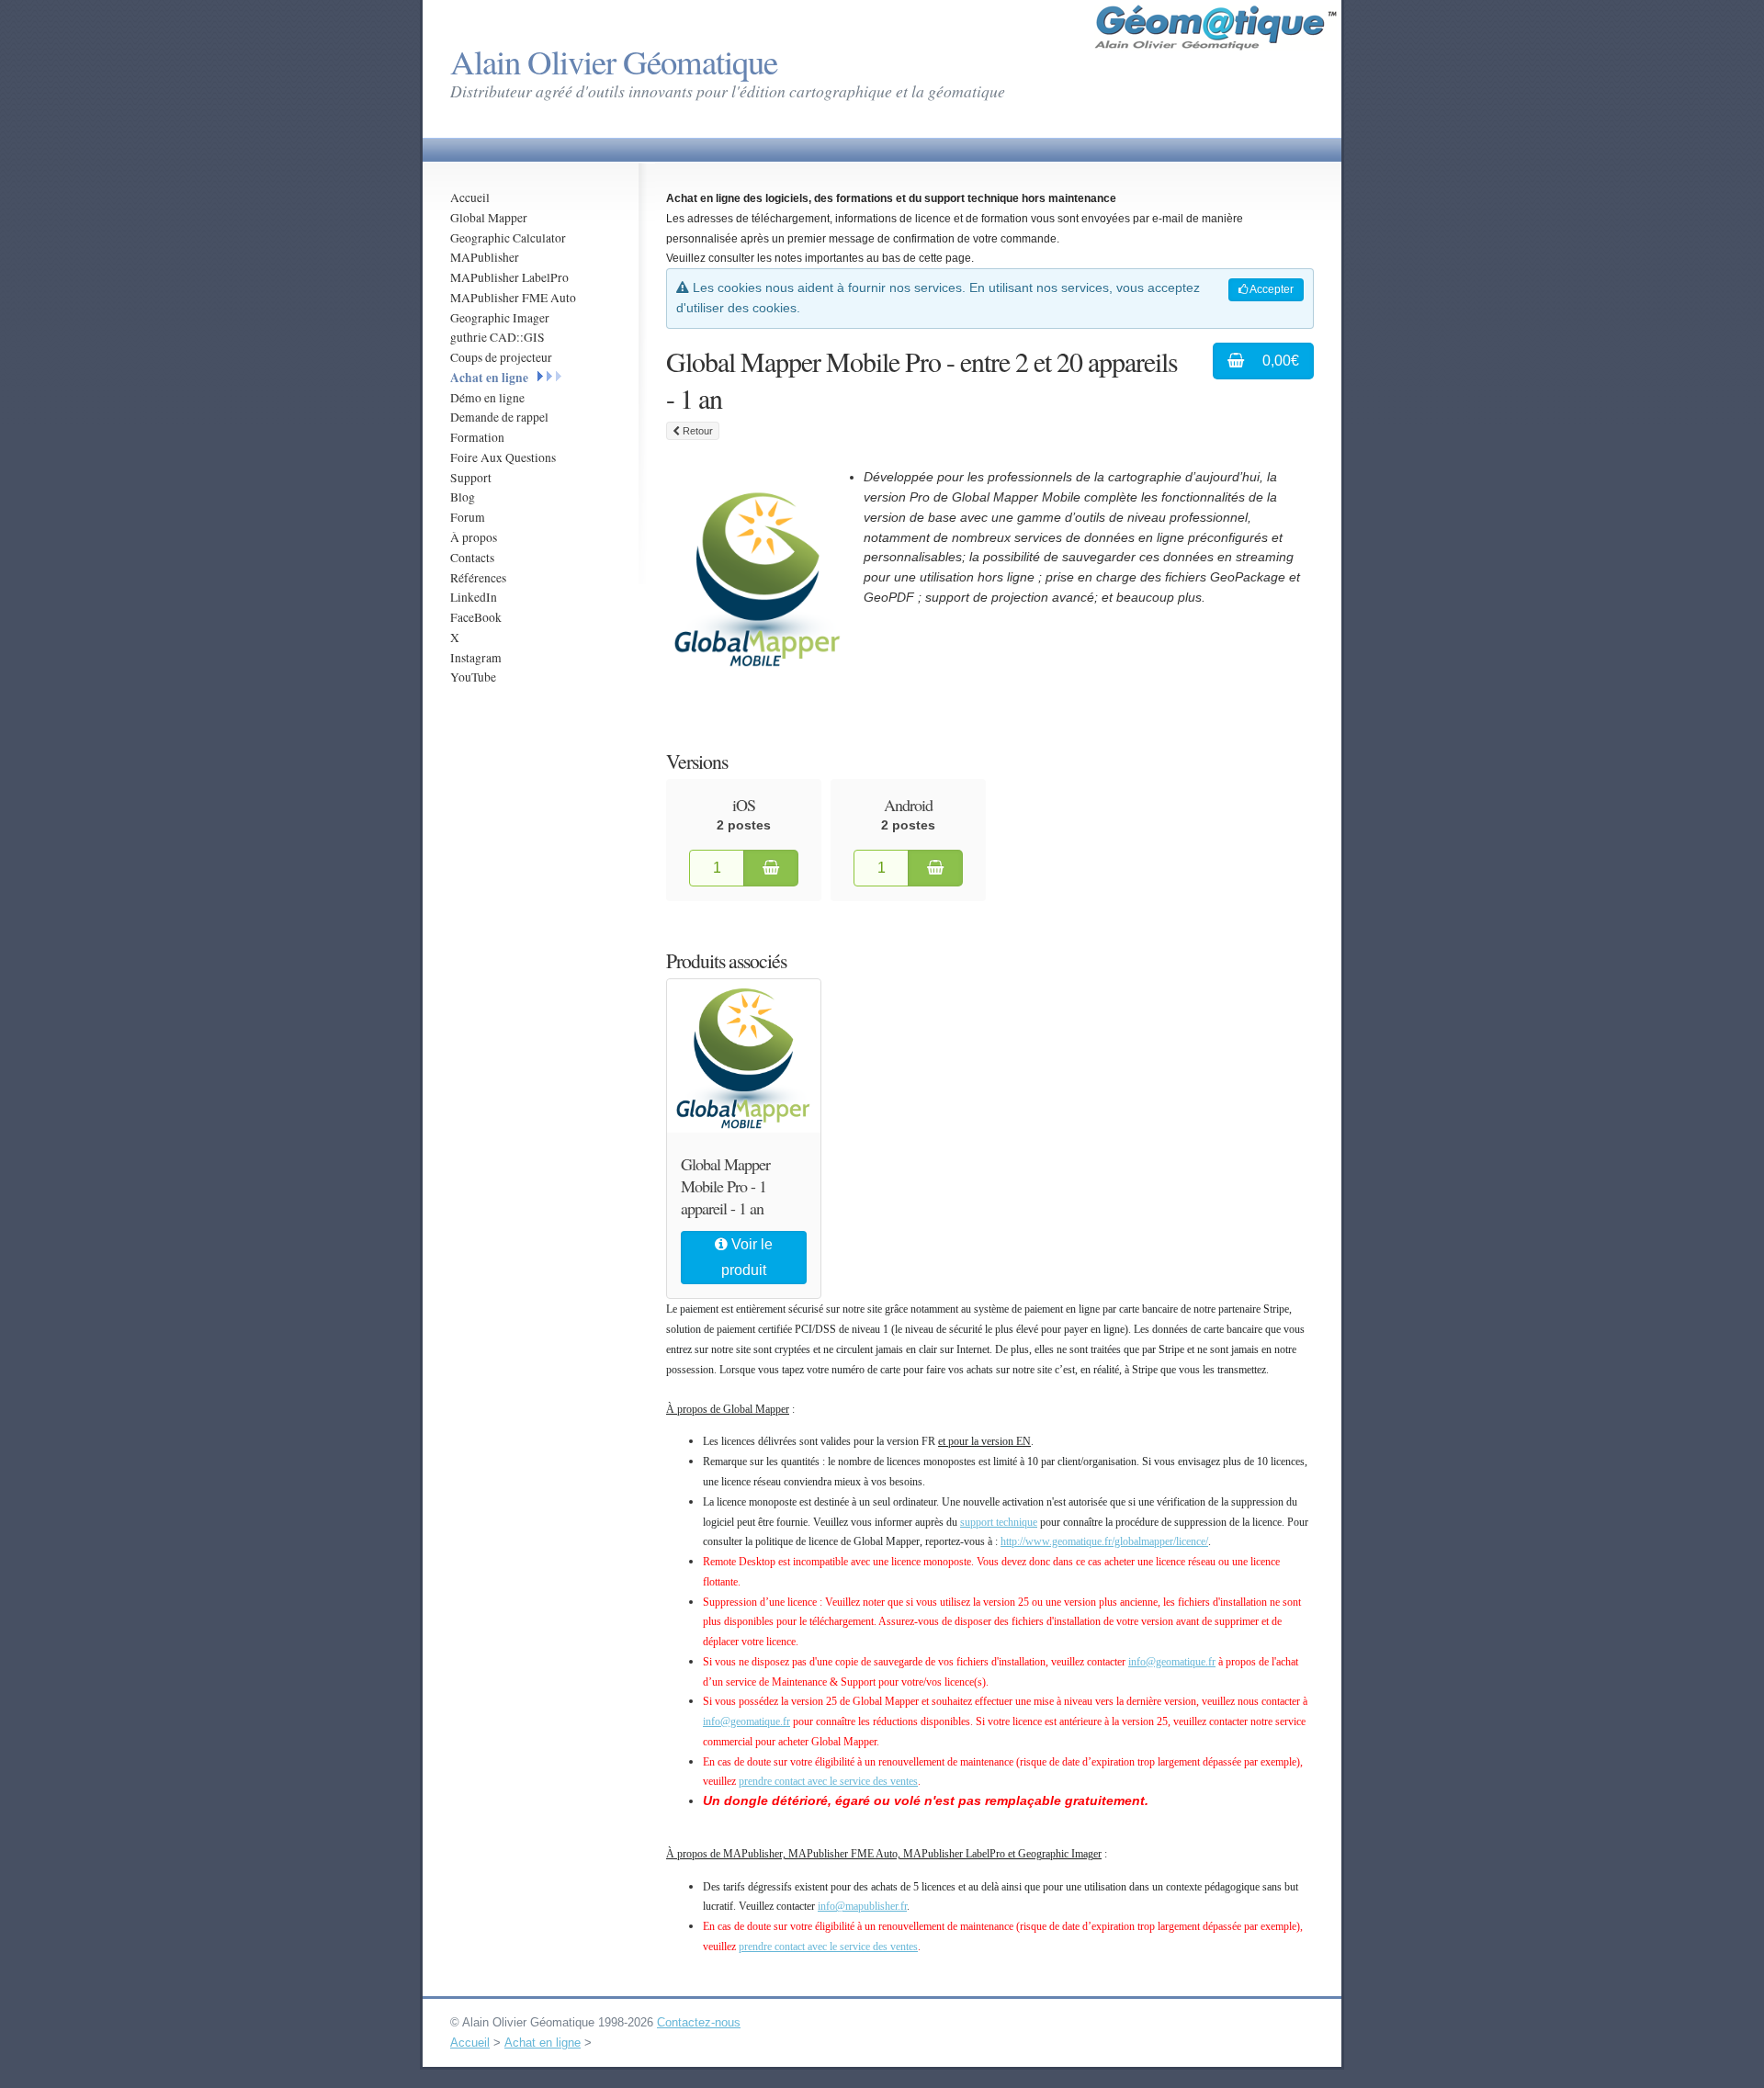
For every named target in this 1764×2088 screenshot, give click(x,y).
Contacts (472, 558)
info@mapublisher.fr (862, 1906)
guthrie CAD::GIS (498, 337)
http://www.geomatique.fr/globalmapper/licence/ (1104, 1541)
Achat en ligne (489, 378)
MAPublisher (485, 257)
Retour (696, 431)
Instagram (476, 658)
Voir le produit (747, 1257)
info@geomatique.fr (1172, 1662)
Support (471, 478)
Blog (463, 497)
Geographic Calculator (508, 238)
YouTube (473, 677)
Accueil (470, 198)
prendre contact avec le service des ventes (828, 1781)
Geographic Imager (500, 318)
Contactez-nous (699, 2022)
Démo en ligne (487, 398)
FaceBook (476, 617)
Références (478, 578)
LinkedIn (474, 597)
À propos (474, 537)
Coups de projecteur (501, 357)
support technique (999, 1522)
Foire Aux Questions (503, 457)
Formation (477, 437)
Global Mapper (489, 218)
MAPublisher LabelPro (509, 277)
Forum (468, 517)
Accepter (1271, 289)
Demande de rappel (499, 417)
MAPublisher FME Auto (513, 298)
